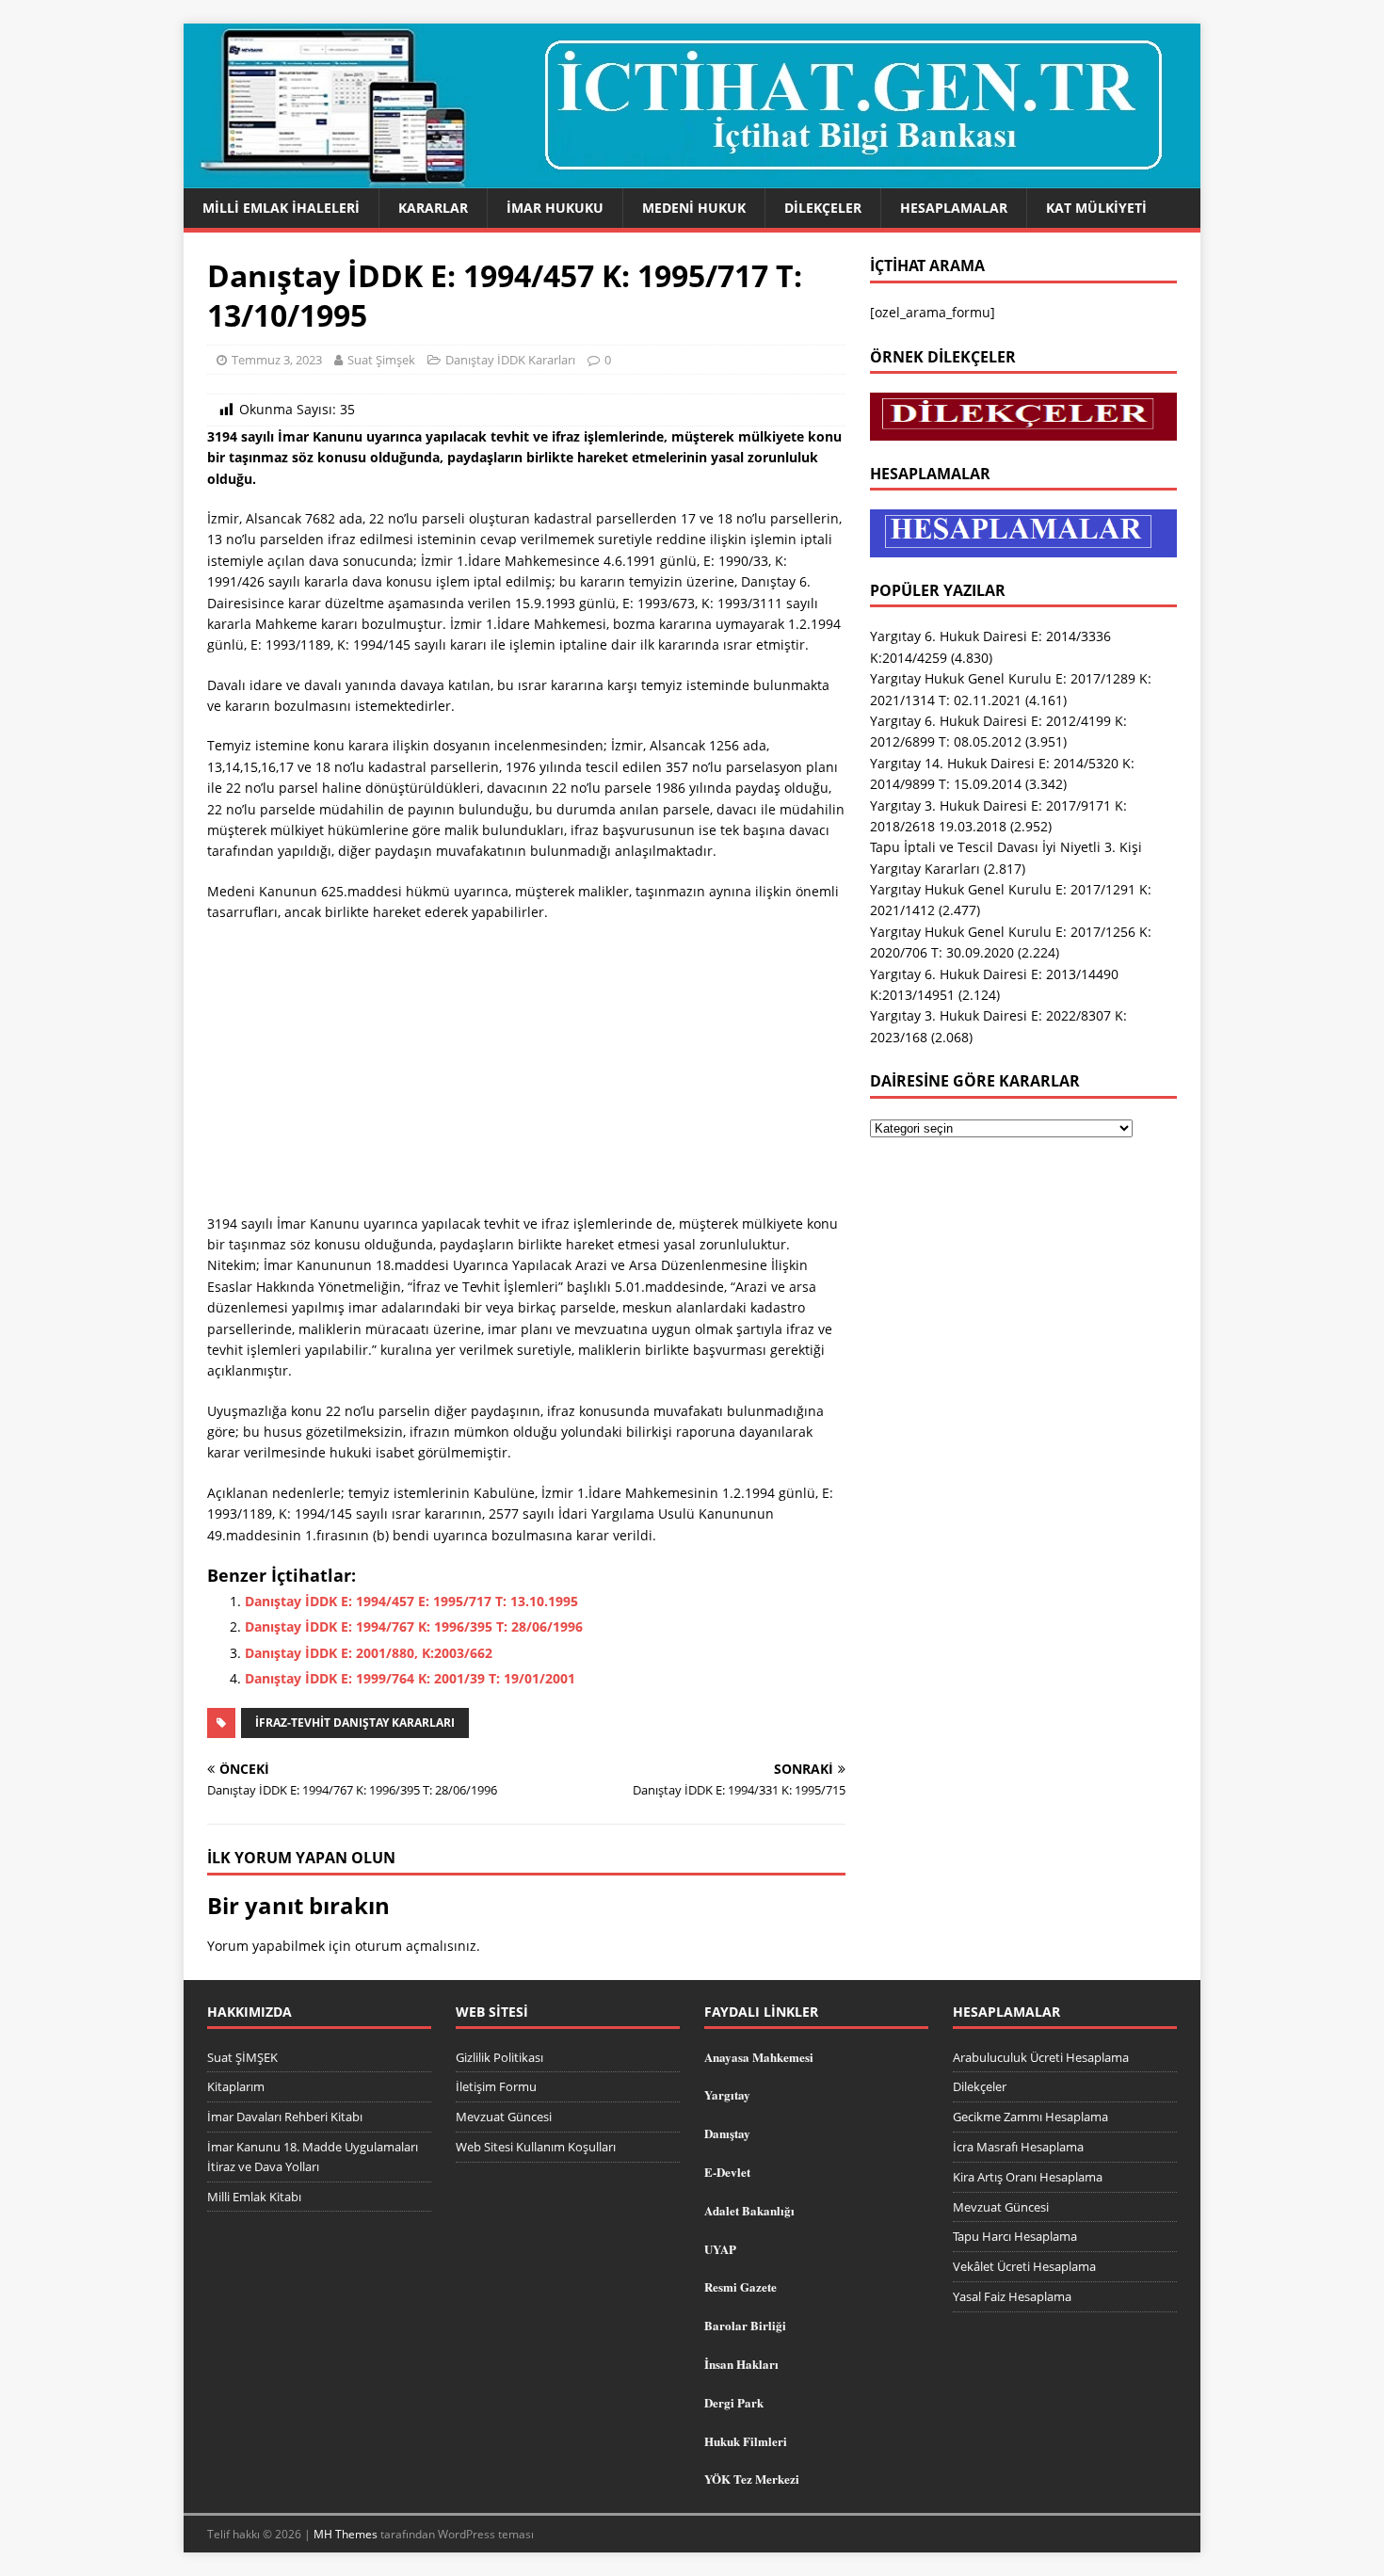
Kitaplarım (236, 2086)
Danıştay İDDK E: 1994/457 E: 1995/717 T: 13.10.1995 (411, 1601)
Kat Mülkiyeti (1096, 208)
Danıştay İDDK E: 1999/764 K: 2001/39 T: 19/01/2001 (410, 1678)
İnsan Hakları (741, 2364)
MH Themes (346, 2534)
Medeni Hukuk (694, 208)
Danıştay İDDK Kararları (510, 360)
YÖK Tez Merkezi (752, 2479)
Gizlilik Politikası (499, 2057)
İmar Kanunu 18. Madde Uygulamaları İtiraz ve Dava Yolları (313, 2157)
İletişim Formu (496, 2086)
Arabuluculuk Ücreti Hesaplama (1041, 2057)
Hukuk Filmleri (746, 2441)
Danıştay (727, 2133)
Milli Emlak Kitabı (254, 2197)
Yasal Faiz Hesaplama (1012, 2296)
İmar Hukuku (555, 208)
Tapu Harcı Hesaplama (1015, 2236)
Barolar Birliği (745, 2325)
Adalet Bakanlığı (749, 2210)
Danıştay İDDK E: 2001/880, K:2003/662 (369, 1653)
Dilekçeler (823, 208)
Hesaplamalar (954, 208)
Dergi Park (734, 2402)
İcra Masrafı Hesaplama (1018, 2147)
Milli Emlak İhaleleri (281, 208)
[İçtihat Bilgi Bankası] (692, 177)
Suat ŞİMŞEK (242, 2057)
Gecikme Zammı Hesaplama (1030, 2117)
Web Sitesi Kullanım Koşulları (536, 2147)
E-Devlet (727, 2172)
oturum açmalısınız (416, 1946)
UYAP (720, 2249)
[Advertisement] (526, 1074)
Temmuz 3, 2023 (277, 360)
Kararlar (433, 208)
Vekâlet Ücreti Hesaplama (1024, 2266)
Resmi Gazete (740, 2286)
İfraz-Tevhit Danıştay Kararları (355, 1723)
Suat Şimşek (381, 360)
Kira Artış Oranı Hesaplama (1028, 2177)
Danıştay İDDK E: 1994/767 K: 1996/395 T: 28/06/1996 (414, 1626)
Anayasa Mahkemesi (759, 2057)
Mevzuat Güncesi (504, 2117)
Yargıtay (727, 2094)
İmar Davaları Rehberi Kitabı (285, 2117)
